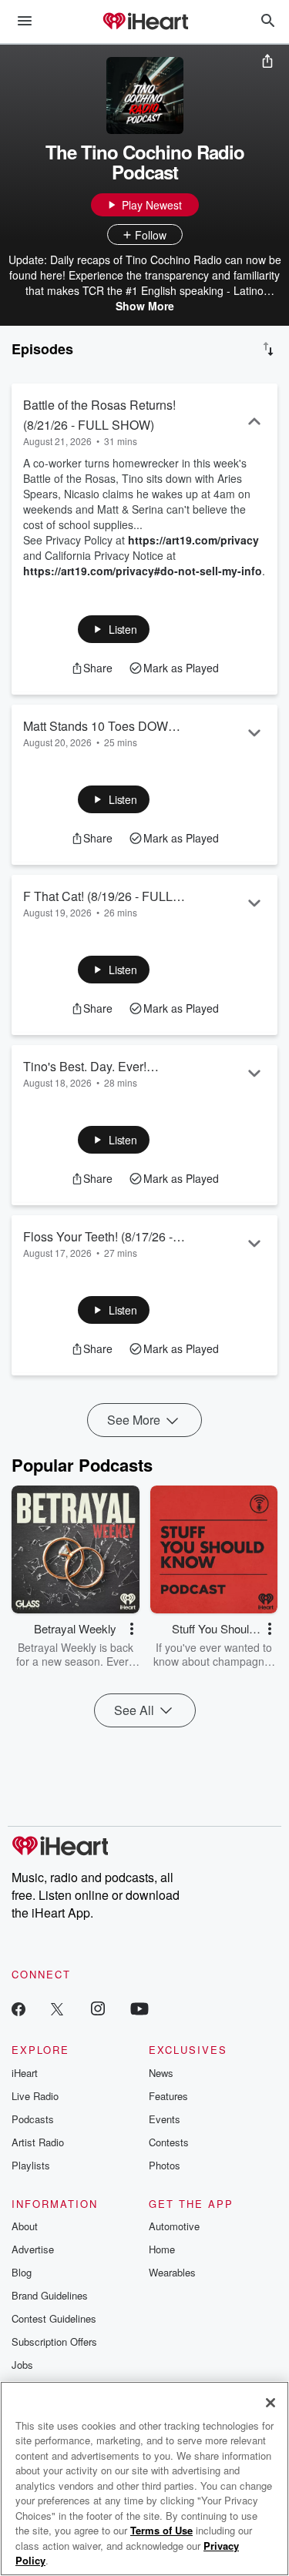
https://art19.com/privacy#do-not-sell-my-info (143, 571)
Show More (145, 306)
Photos (165, 2165)
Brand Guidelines (50, 2295)
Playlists (31, 2165)
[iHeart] (145, 22)
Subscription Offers (54, 2342)
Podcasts (33, 2119)
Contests (169, 2142)
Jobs (22, 2365)
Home (162, 2249)
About (25, 2226)
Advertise (33, 2249)
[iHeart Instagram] (98, 2008)
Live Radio (35, 2096)
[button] (114, 629)
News (161, 2073)
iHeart (25, 2073)
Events (165, 2119)
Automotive (174, 2226)
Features (168, 2096)
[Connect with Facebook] (18, 2008)
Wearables (172, 2272)
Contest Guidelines (54, 2318)
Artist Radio (38, 2142)
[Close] (271, 2403)
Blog (22, 2272)
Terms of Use (161, 2530)
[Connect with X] (57, 2008)
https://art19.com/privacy (193, 540)
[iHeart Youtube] (139, 2008)
